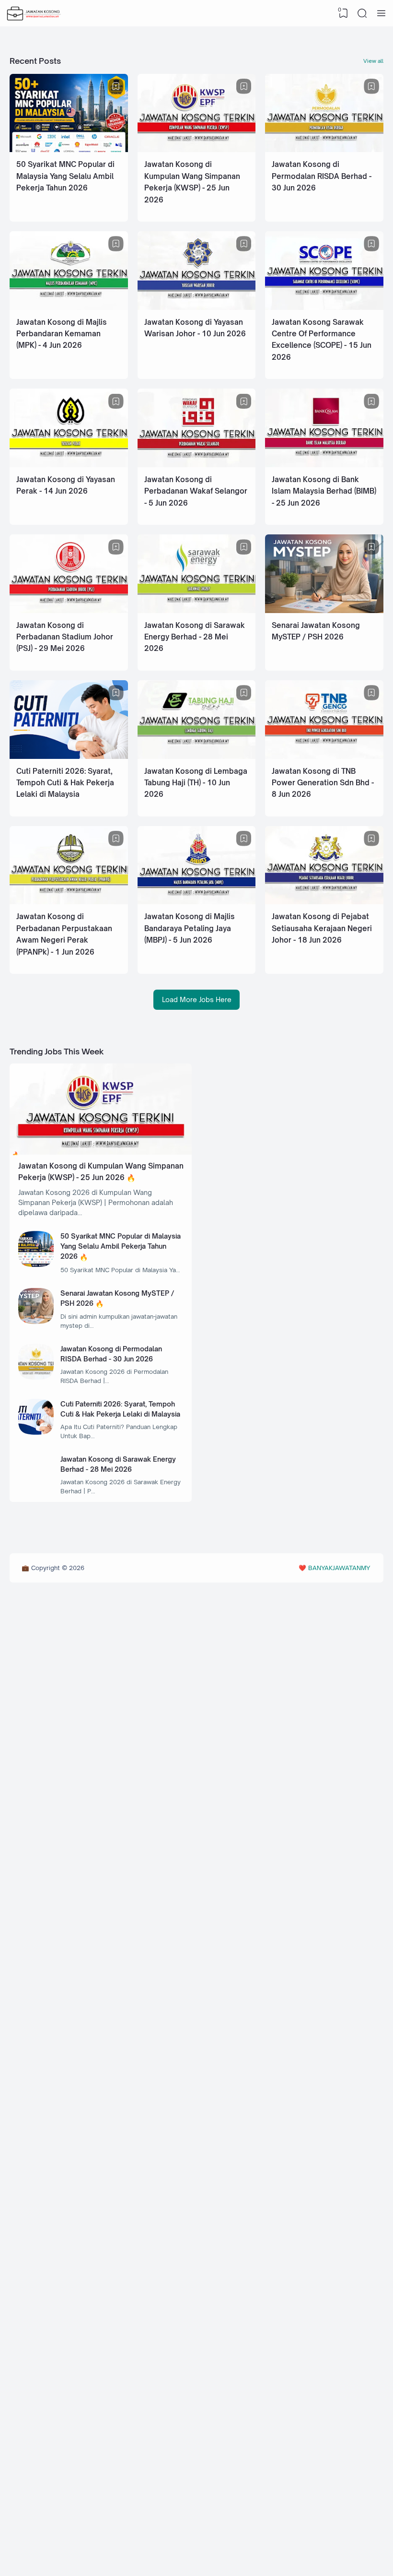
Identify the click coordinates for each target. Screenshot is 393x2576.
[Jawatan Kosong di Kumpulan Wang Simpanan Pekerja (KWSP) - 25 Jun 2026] (197, 149)
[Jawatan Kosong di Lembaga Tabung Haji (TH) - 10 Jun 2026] (197, 756)
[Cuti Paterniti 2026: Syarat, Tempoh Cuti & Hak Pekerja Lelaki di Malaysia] (69, 756)
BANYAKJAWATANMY (339, 1568)
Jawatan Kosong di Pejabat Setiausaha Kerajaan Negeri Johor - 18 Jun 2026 (322, 928)
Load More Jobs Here (197, 999)
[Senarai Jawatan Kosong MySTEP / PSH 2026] (324, 610)
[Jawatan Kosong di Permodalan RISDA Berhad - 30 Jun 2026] (324, 149)
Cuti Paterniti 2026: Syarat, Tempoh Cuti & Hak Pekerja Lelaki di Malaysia (65, 783)
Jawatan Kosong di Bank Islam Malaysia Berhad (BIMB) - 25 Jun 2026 (324, 491)
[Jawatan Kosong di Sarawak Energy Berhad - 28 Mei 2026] (197, 610)
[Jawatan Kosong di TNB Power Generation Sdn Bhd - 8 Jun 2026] (324, 756)
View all (373, 61)
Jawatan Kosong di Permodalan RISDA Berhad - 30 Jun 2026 (322, 176)
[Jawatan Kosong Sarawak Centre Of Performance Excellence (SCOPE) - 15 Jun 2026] (324, 307)
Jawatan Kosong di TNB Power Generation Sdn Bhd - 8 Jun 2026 (323, 783)
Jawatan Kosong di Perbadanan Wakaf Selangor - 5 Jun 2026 (196, 491)
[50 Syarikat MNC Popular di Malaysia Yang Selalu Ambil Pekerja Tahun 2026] (69, 149)
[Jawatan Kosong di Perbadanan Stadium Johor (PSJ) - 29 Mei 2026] (69, 610)
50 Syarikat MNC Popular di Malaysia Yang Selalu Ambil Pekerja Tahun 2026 (65, 176)
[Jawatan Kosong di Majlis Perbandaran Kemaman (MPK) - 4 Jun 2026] (69, 307)
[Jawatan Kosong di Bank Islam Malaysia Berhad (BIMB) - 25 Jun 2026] (324, 465)
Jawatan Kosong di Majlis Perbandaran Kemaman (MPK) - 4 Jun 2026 (62, 334)
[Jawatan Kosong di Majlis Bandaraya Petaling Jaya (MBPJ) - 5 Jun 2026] (197, 902)
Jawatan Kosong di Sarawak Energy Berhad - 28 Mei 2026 (195, 637)
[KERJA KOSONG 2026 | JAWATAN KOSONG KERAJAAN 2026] (34, 13)
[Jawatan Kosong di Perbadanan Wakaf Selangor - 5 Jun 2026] (197, 465)
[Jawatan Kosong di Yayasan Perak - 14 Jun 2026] (69, 465)
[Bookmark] (116, 86)
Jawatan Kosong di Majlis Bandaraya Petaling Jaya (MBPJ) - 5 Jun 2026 (190, 928)
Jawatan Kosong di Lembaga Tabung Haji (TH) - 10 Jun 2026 (196, 783)
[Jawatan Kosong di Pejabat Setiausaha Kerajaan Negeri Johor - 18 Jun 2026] (324, 902)
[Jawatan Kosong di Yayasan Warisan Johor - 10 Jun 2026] (197, 307)
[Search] (362, 13)
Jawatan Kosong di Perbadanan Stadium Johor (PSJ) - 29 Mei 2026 (65, 637)
